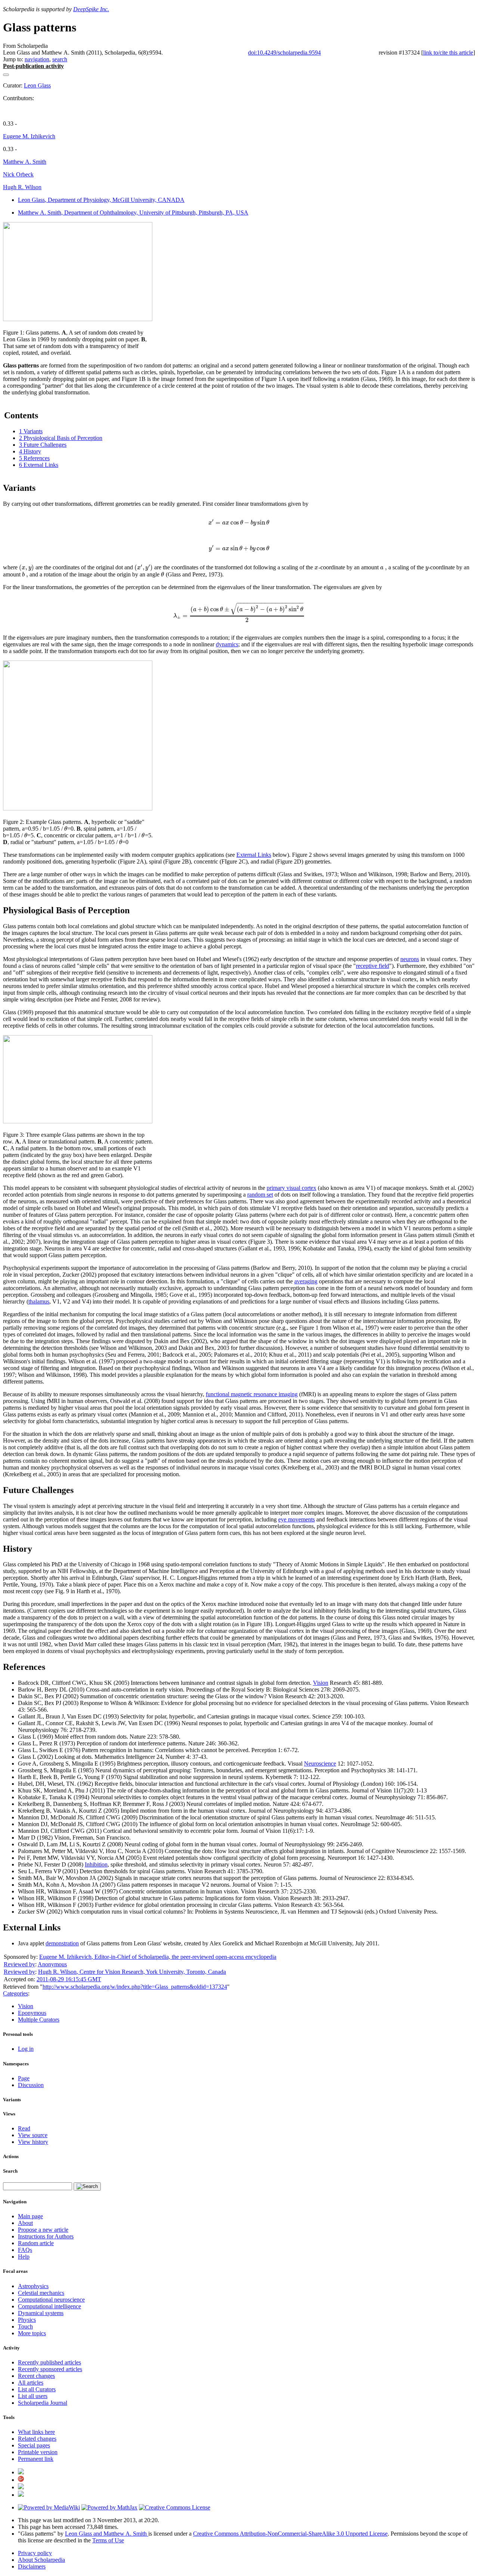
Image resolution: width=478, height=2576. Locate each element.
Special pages (34, 2445)
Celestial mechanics (41, 2293)
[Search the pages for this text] (87, 2186)
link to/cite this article (448, 53)
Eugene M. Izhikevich (29, 136)
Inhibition (96, 1864)
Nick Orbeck (18, 174)
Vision (321, 1683)
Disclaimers (32, 2566)
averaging (306, 1281)
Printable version (38, 2452)
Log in (26, 2049)
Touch (25, 2326)
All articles (31, 2383)
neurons (410, 959)
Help (24, 2257)
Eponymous (32, 2013)
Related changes (37, 2439)
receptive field (373, 966)
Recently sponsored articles (50, 2369)
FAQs (25, 2250)
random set (260, 1195)
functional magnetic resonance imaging (252, 1394)
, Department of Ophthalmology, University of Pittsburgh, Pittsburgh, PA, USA (133, 213)
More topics (32, 2333)
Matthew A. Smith (25, 162)
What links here (36, 2432)
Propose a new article (43, 2230)
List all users (33, 2396)
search (60, 59)
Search (10, 2171)
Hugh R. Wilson (22, 187)
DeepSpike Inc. (91, 9)
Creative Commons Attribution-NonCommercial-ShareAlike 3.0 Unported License (290, 2534)
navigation (37, 59)
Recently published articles (49, 2362)
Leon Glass (37, 85)
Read (24, 2128)
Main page (30, 2216)
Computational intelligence (49, 2306)
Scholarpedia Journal (43, 2403)
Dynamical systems (41, 2313)
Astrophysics (33, 2286)
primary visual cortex (291, 1188)
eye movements (297, 1519)
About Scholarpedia (41, 2560)
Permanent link (36, 2459)
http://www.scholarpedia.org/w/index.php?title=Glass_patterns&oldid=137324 (135, 1987)
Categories (15, 1993)
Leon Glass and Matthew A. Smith (107, 2534)
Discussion (31, 2085)
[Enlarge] (6, 326)
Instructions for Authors (46, 2236)
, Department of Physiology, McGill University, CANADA (101, 200)
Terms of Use (108, 2540)
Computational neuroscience (51, 2300)
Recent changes (36, 2376)
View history (33, 2142)
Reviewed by (19, 1964)
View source (33, 2135)
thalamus (39, 1301)
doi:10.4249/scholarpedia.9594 (284, 53)
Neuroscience (320, 1764)
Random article (36, 2243)
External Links (254, 855)
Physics (27, 2320)
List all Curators (37, 2389)
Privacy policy (35, 2553)
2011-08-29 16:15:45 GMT (69, 1979)
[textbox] (239, 523)
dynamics (227, 644)
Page (24, 2078)
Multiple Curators (39, 2020)
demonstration (62, 1943)
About (25, 2223)
